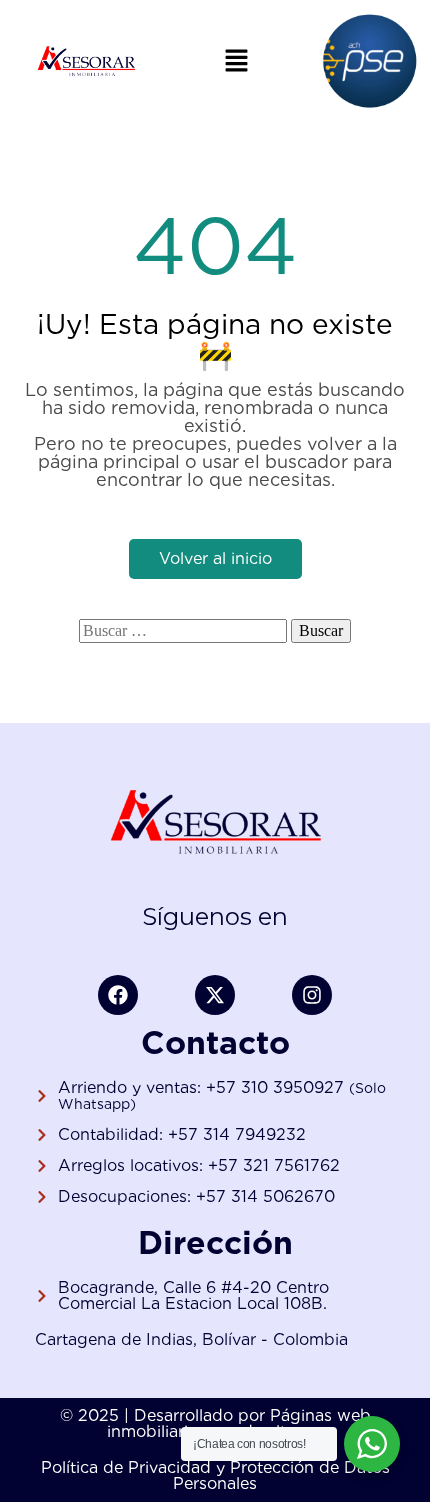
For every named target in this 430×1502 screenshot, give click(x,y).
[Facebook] (118, 995)
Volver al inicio (215, 558)
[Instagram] (312, 995)
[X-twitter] (215, 995)
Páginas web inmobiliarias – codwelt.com (239, 1423)
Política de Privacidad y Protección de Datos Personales (215, 1475)
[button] (236, 60)
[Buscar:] (183, 631)
